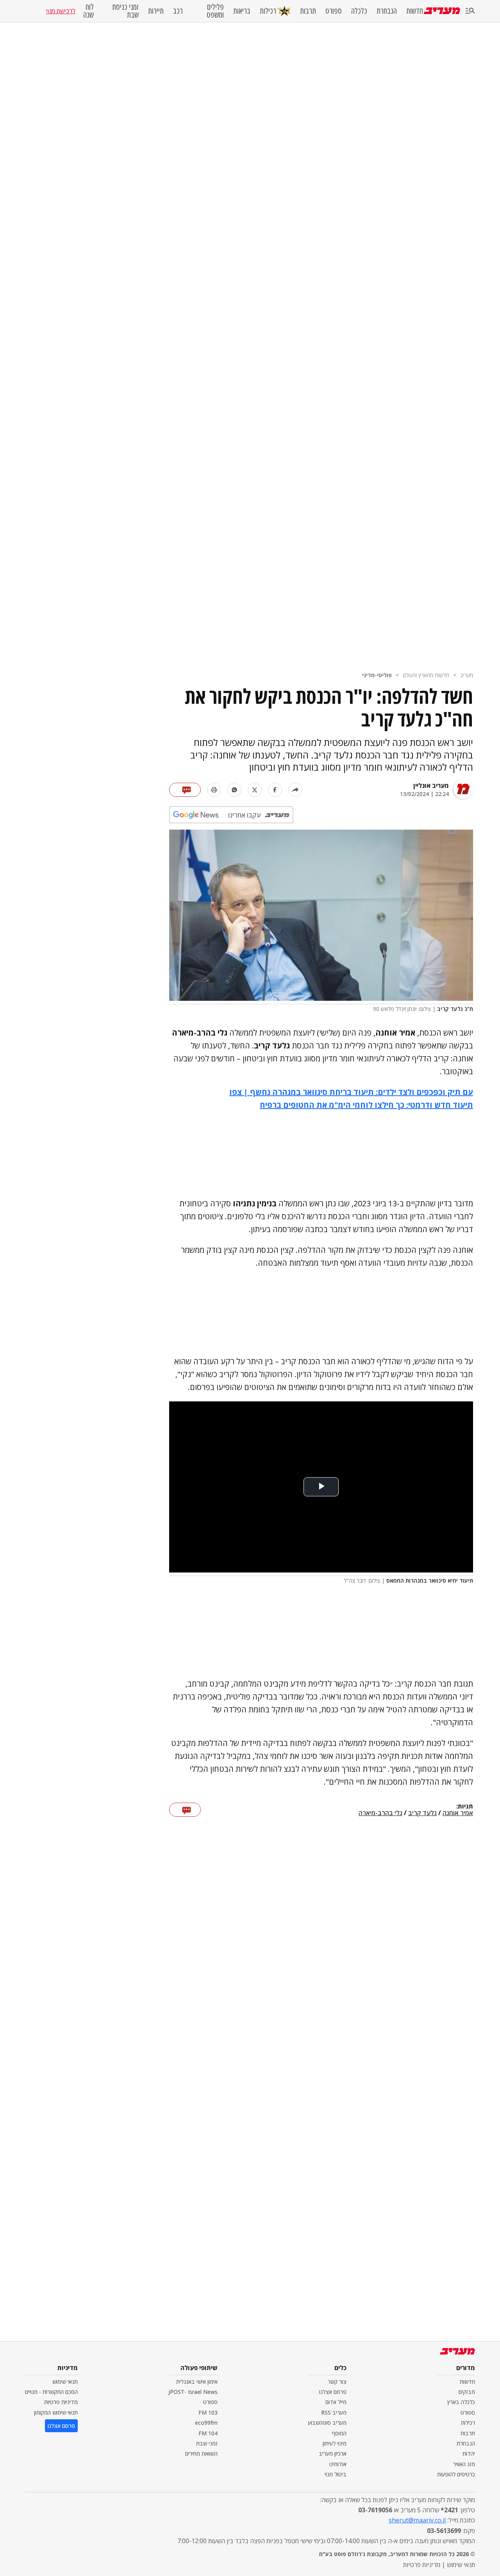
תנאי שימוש (65, 2382)
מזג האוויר (464, 2464)
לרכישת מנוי (61, 11)
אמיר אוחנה (458, 1813)
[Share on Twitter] (255, 790)
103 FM (208, 2412)
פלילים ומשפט (215, 11)
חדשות (415, 11)
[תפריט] (470, 11)
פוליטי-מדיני (377, 675)
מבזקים (467, 2392)
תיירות (156, 11)
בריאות (242, 11)
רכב (178, 11)
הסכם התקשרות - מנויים (51, 2392)
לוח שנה (88, 11)
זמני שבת (207, 2443)
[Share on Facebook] (275, 790)
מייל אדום (336, 2402)
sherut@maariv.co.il (417, 2520)
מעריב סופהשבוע (327, 2423)
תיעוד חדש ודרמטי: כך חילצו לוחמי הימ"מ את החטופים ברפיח (366, 1105)
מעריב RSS (334, 2412)
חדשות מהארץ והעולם (426, 675)
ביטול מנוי (336, 2474)
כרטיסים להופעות (456, 2474)
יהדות (469, 2453)
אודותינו (338, 2464)
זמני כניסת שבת (125, 11)
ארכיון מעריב (333, 2453)
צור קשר (337, 2382)
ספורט (334, 11)
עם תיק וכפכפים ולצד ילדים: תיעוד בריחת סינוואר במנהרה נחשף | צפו (351, 1092)
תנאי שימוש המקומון (56, 2412)
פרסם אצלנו (333, 2392)
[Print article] (214, 790)
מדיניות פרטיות (61, 2402)
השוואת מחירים (201, 2453)
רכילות (268, 11)
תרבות (308, 11)
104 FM (208, 2433)
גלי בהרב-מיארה (380, 1813)
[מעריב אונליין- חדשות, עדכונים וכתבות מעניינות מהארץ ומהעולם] (442, 11)
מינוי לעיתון (335, 2443)
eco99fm (206, 2423)
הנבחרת (387, 11)
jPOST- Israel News (193, 2392)
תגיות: (465, 1807)
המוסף (339, 2433)
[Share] (295, 790)
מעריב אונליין (431, 785)
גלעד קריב (422, 1813)
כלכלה (359, 11)
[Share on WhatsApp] (234, 790)
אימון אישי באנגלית (197, 2382)
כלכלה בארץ (461, 2402)
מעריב (467, 675)
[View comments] (185, 790)
